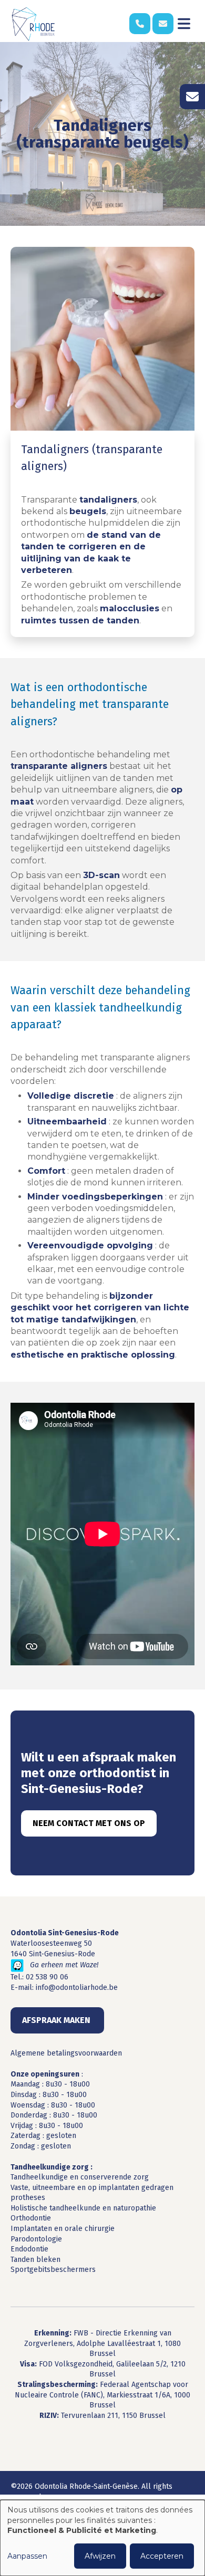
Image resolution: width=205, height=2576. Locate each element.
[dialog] (102, 2538)
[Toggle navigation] (184, 24)
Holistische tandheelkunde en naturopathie (83, 2208)
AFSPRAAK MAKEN (57, 2020)
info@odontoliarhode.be (77, 1988)
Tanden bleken (35, 2260)
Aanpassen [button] (27, 2556)
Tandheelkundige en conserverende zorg (80, 2177)
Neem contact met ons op (89, 1823)
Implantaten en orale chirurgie (63, 2229)
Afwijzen (100, 2556)
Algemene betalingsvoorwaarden (66, 2053)
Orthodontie (31, 2218)
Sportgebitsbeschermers (53, 2270)
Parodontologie (36, 2239)
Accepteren (162, 2556)
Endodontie (29, 2249)
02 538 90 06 (47, 1977)
